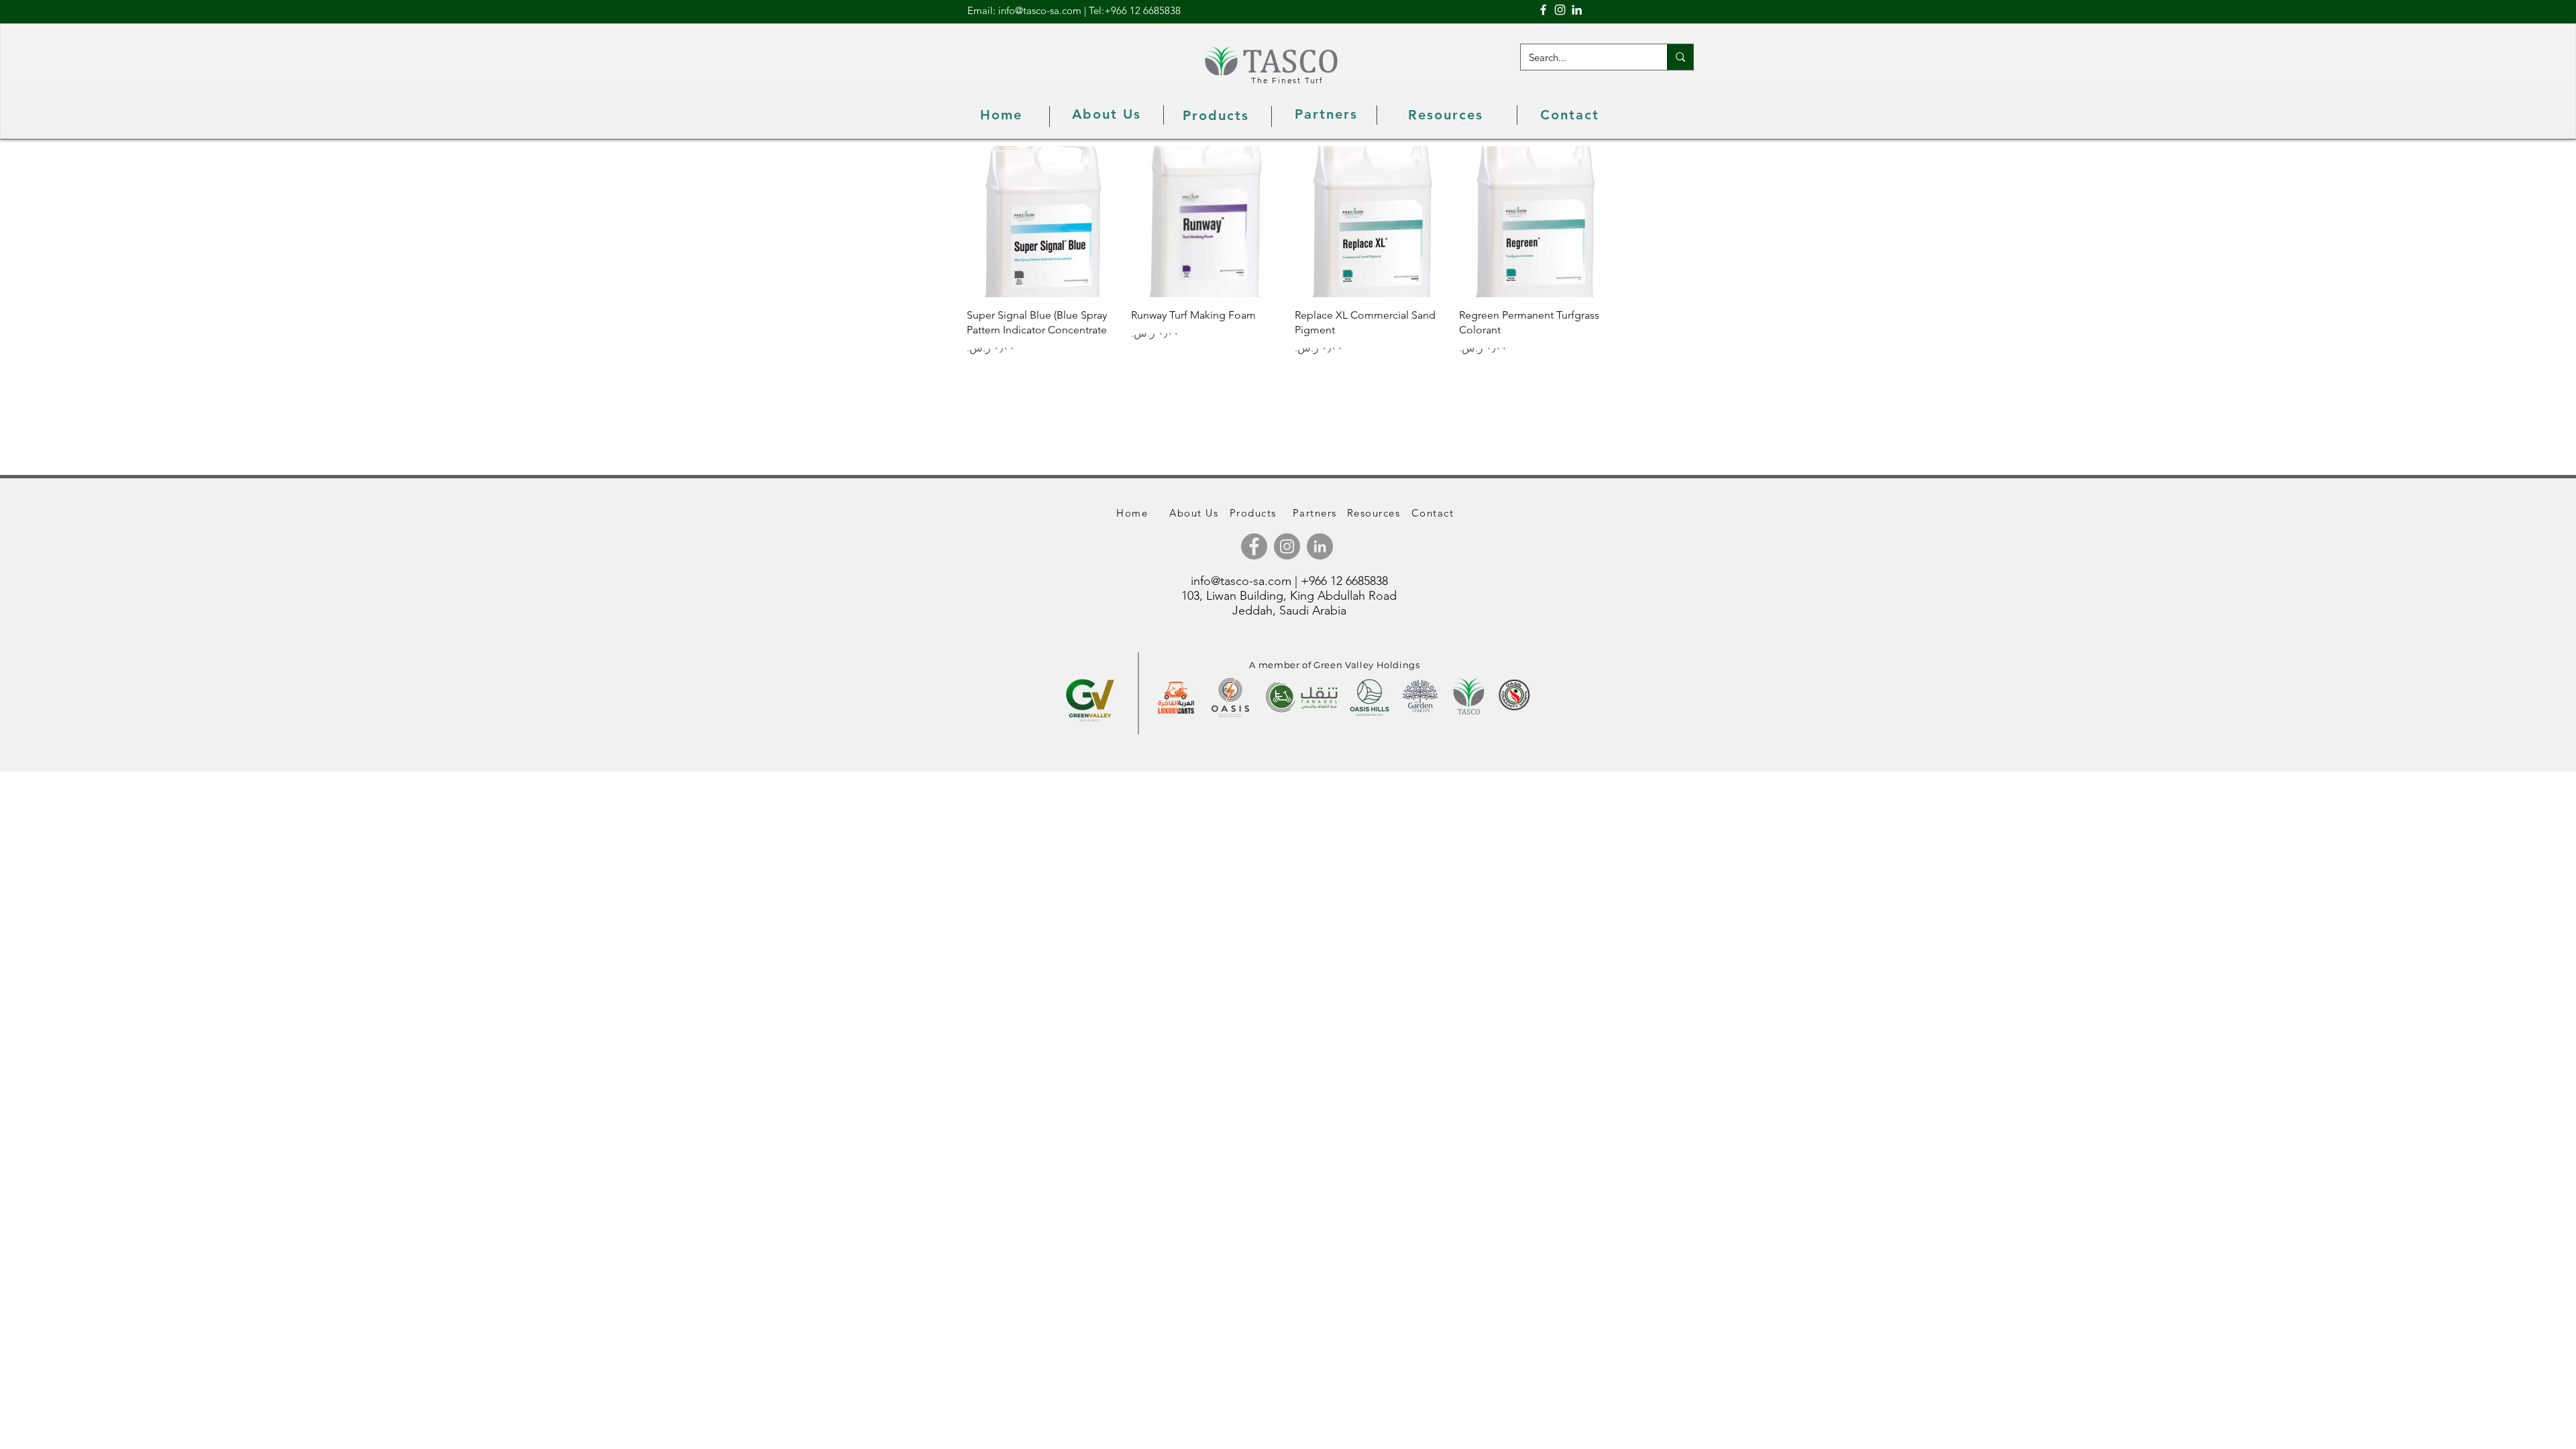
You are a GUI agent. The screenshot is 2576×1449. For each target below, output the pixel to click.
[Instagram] (1560, 10)
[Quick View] (1042, 222)
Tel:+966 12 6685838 (1135, 10)
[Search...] (1680, 57)
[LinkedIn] (1577, 10)
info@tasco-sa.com (1241, 581)
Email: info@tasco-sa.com (1024, 10)
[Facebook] (1543, 10)
